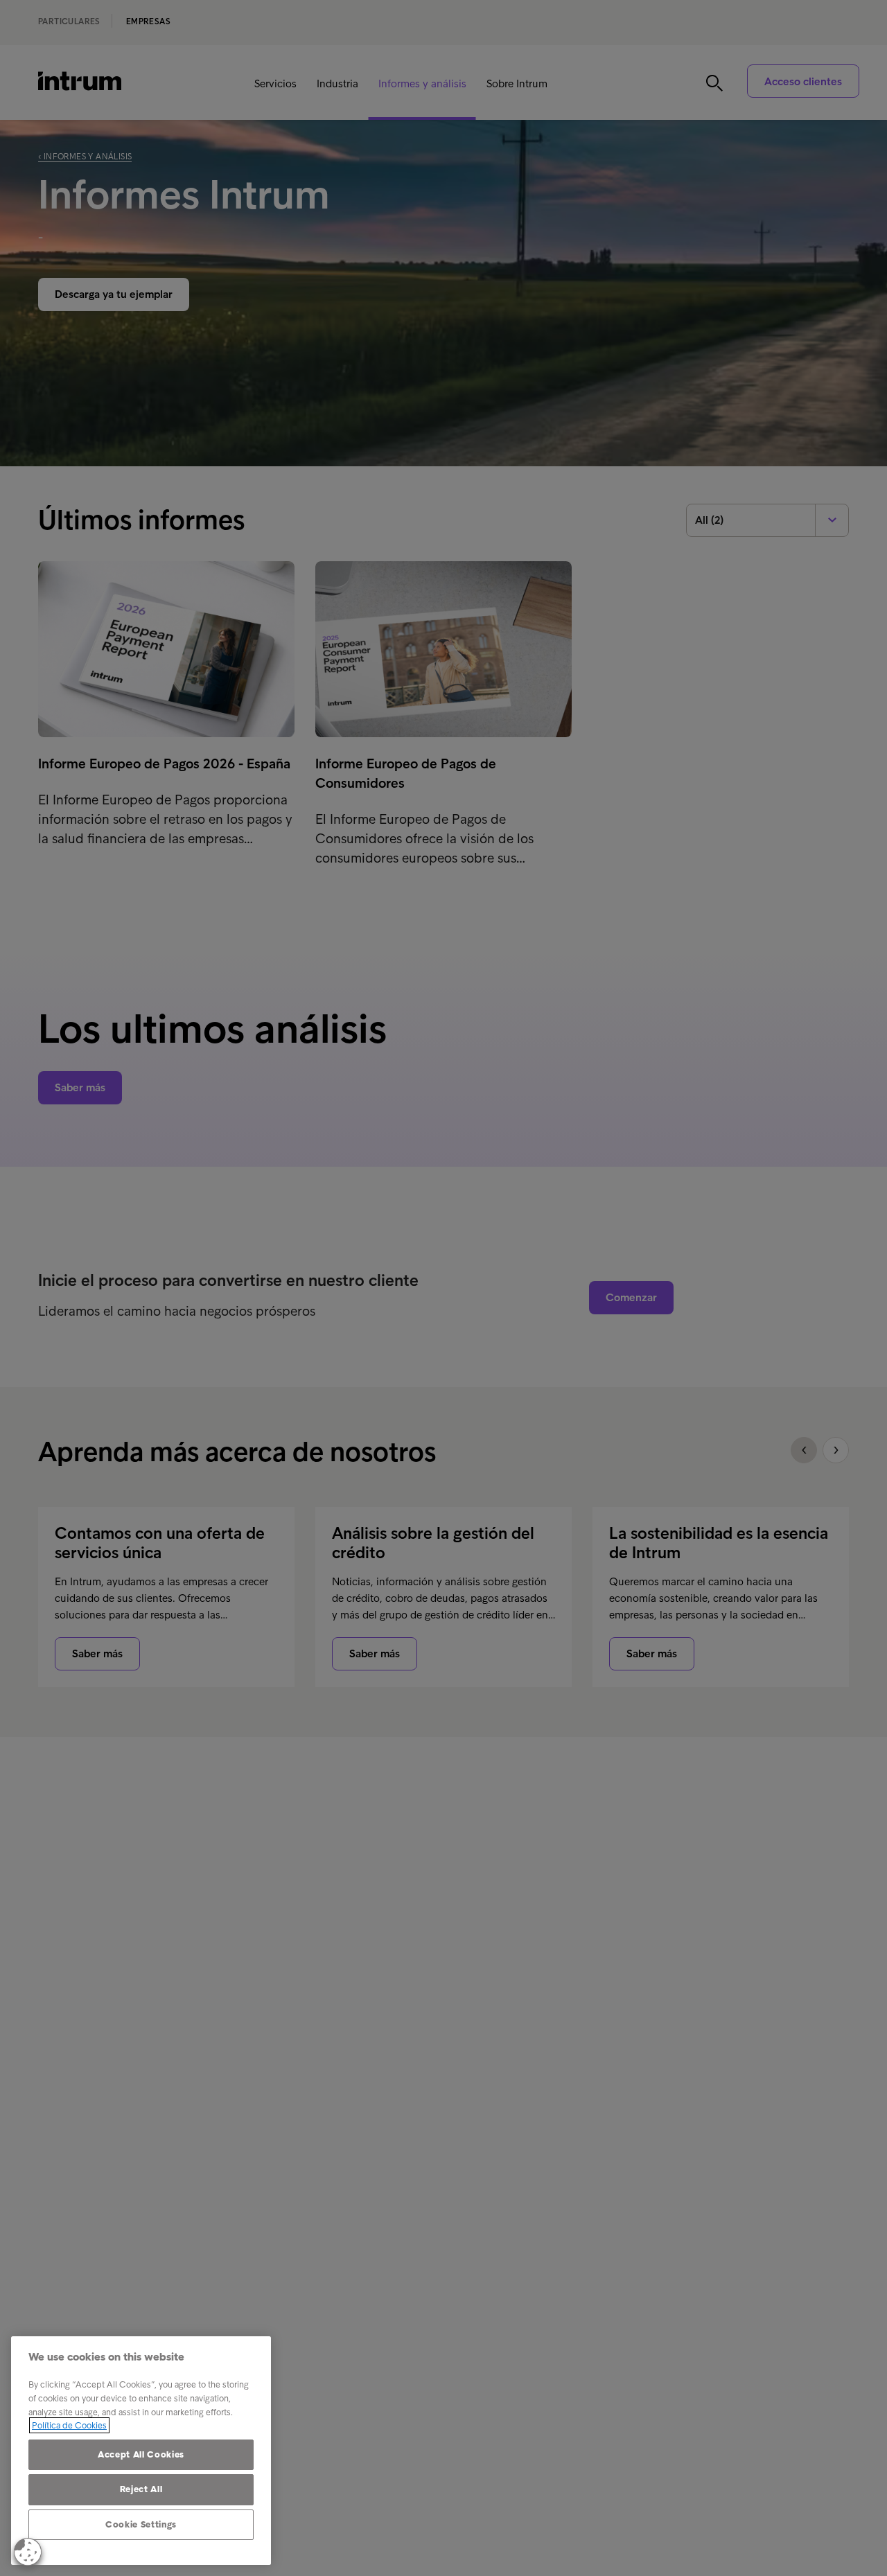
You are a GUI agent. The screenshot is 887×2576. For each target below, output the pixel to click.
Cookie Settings (141, 2524)
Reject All (141, 2489)
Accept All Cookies (141, 2454)
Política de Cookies (69, 2425)
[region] (141, 2451)
